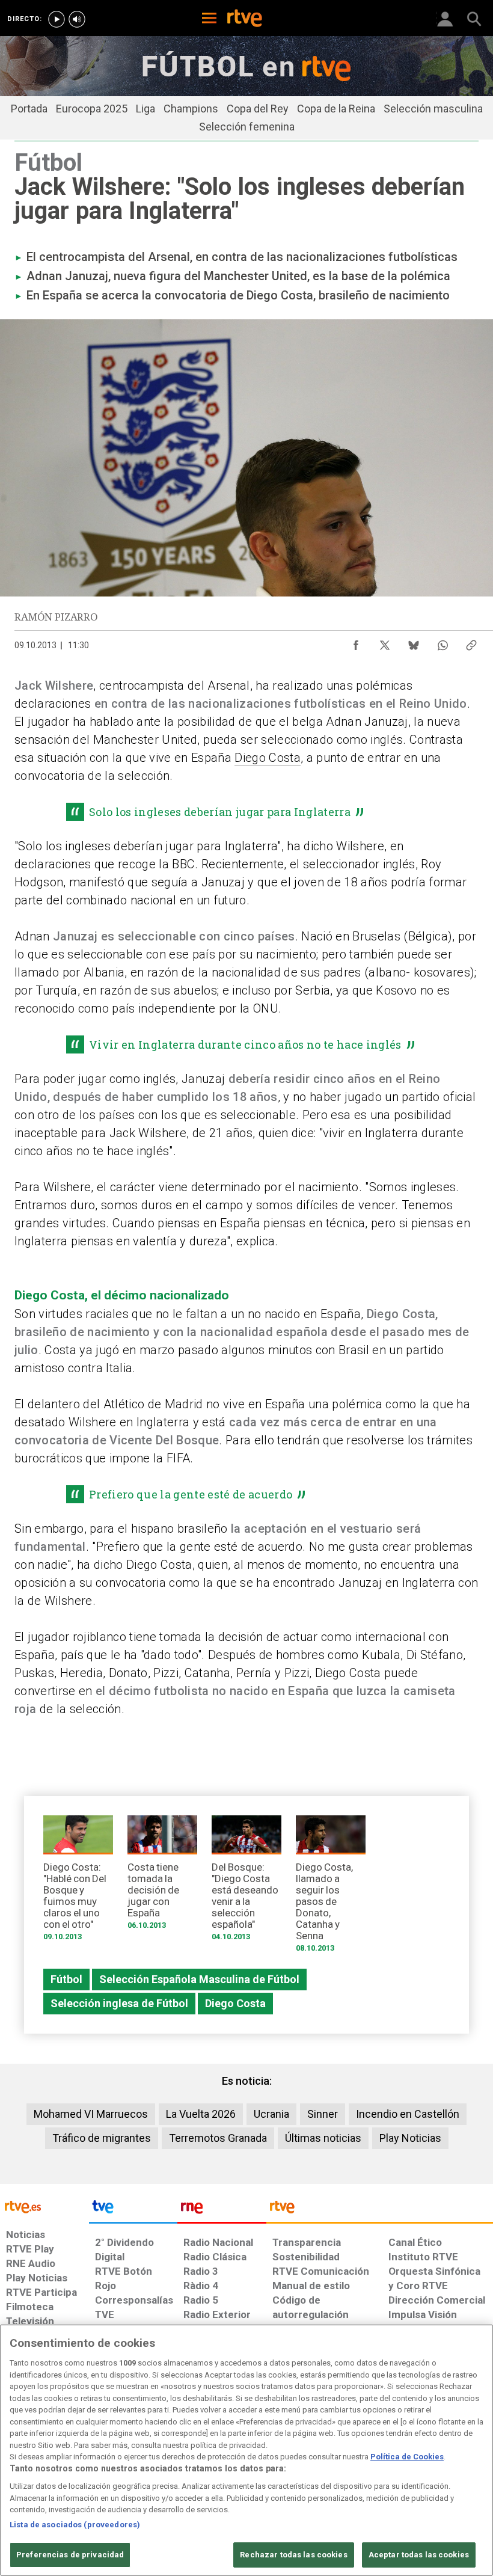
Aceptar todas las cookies (419, 2555)
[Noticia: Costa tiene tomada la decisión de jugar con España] (162, 1876)
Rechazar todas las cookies (293, 2555)
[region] (246, 2450)
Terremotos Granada (218, 2138)
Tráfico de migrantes (102, 2138)
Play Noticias (410, 2138)
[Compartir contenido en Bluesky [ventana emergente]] (414, 642)
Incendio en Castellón (408, 2114)
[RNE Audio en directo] (77, 19)
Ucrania (271, 2114)
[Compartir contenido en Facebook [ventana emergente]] (356, 642)
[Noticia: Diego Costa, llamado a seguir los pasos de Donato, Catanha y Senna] (331, 1888)
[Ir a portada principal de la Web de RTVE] (44, 2206)
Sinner (323, 2114)
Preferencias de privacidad (70, 2555)
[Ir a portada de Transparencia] (380, 2210)
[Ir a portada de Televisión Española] (133, 2210)
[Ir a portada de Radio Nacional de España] (222, 2210)
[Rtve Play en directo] (57, 19)
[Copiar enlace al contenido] (471, 642)
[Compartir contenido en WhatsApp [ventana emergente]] (442, 642)
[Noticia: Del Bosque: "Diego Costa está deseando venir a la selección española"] (246, 1882)
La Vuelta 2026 (201, 2114)
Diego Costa (268, 758)
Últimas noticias (323, 2138)
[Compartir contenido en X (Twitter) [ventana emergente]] (385, 642)
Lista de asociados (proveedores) (75, 2525)
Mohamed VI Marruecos (91, 2114)
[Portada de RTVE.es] (245, 19)
